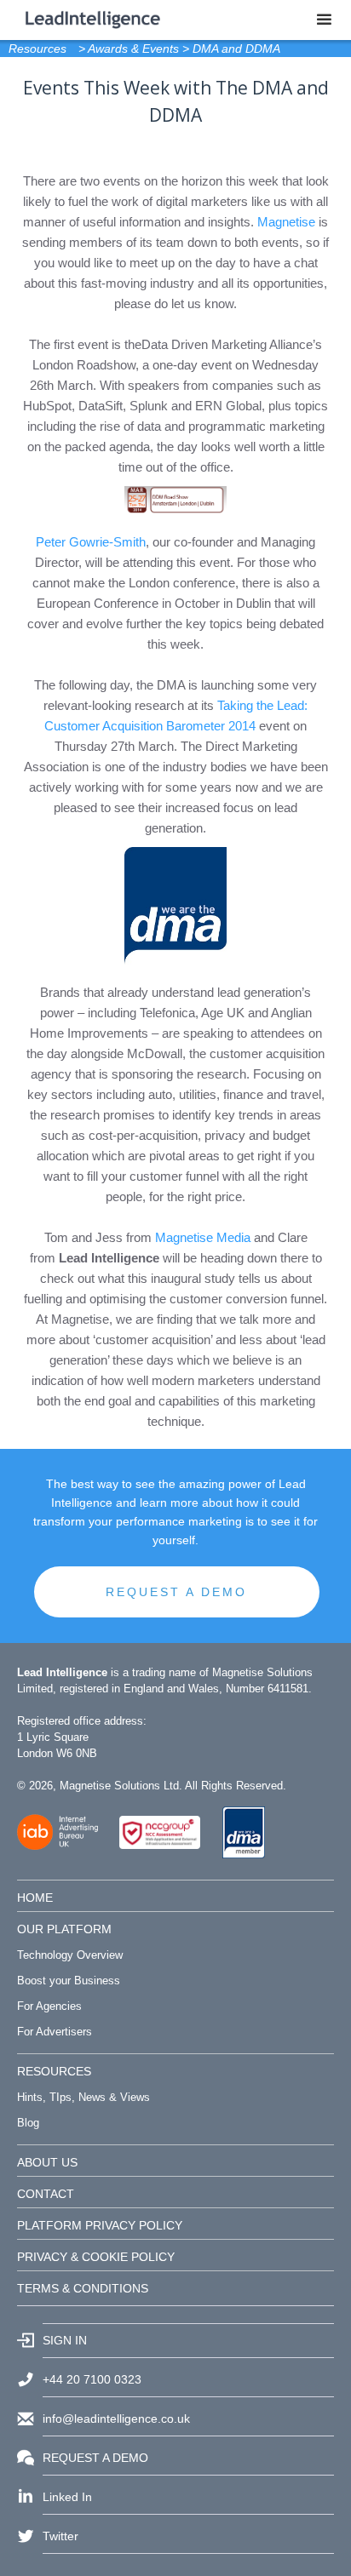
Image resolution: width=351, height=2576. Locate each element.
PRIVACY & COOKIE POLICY (96, 2257)
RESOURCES (54, 2071)
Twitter (60, 2536)
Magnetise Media (203, 1237)
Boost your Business (69, 1981)
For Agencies (49, 2006)
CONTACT (46, 2194)
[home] (89, 14)
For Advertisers (55, 2032)
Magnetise (286, 222)
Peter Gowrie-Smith (91, 542)
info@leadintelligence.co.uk (116, 2419)
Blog (28, 2123)
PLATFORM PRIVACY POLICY (100, 2225)
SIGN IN (65, 2340)
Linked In (67, 2497)
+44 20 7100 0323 (92, 2379)
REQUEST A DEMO (176, 1592)
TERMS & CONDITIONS (83, 2288)
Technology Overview (70, 1955)
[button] (324, 20)
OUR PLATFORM (64, 1929)
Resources (37, 49)
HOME (35, 1898)
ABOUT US (47, 2162)
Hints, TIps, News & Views (83, 2097)
